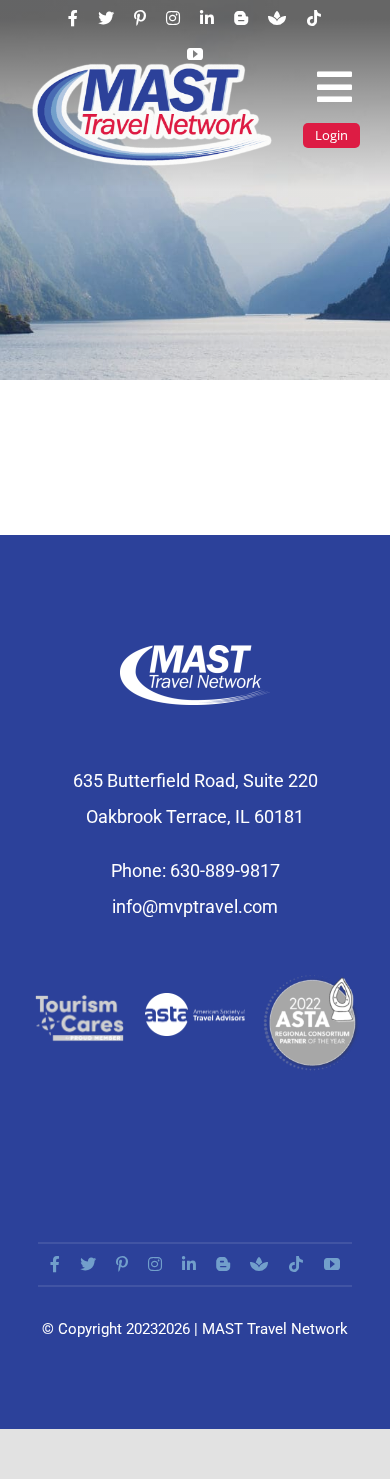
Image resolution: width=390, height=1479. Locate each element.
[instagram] (173, 18)
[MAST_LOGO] (154, 68)
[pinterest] (140, 18)
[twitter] (106, 18)
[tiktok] (314, 18)
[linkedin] (207, 18)
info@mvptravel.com (195, 906)
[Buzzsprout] (277, 18)
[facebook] (73, 18)
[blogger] (241, 18)
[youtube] (195, 54)
